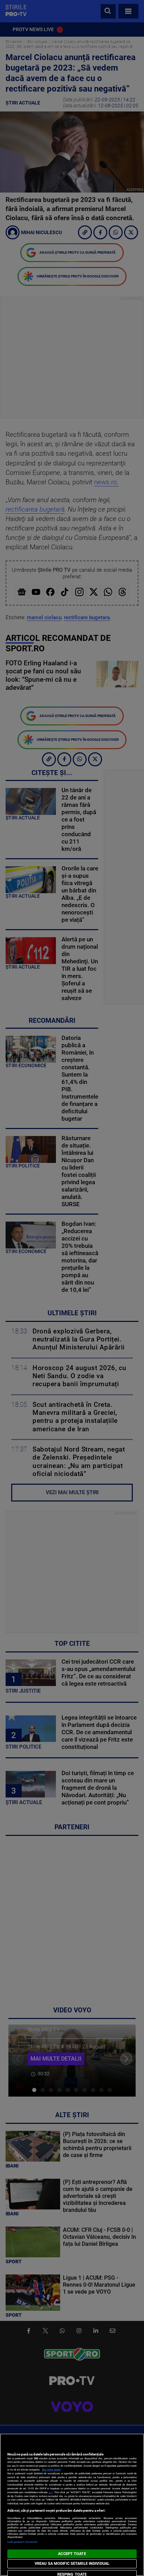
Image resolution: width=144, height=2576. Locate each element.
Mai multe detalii (51, 2470)
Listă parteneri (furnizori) (23, 2542)
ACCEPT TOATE (72, 2554)
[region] (72, 2505)
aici (51, 2492)
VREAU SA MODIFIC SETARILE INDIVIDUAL (72, 2564)
